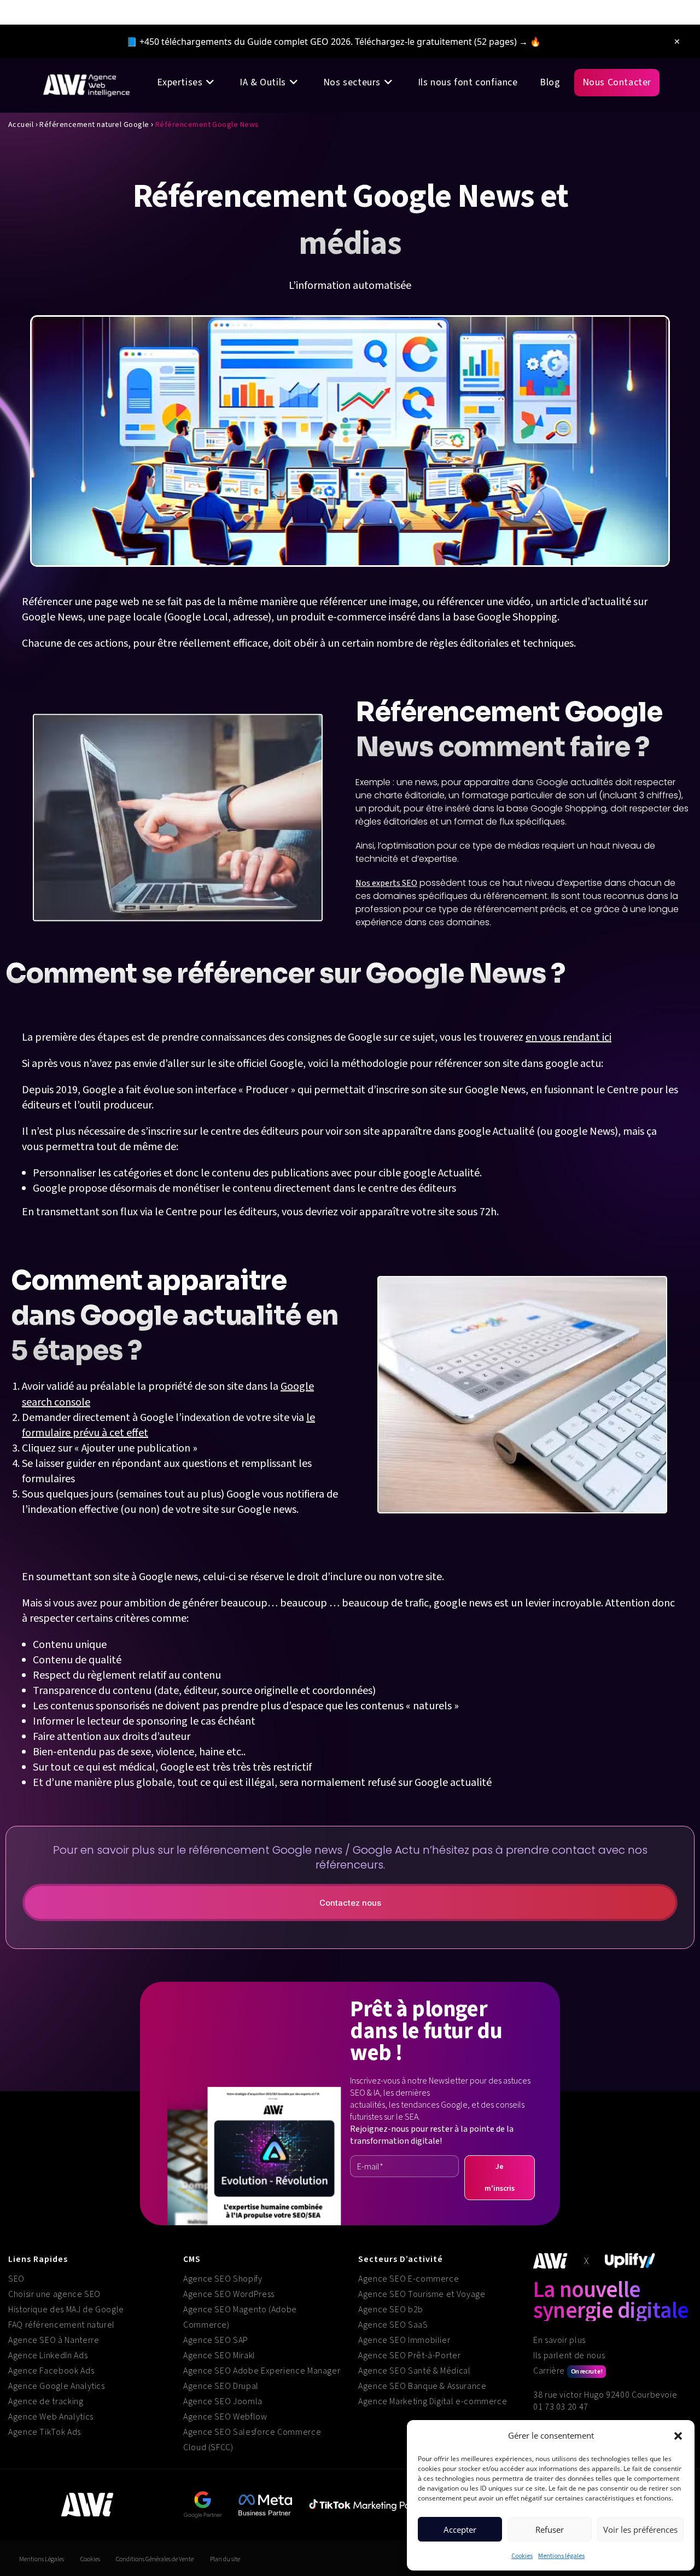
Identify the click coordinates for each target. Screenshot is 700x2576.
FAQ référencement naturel (62, 2325)
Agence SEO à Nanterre (54, 2340)
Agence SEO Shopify (223, 2279)
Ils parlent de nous (569, 2355)
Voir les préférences (640, 2529)
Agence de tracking (46, 2401)
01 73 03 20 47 (561, 2407)
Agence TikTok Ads (45, 2432)
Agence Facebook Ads (51, 2371)
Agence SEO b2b (391, 2310)
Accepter (460, 2529)
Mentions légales (561, 2556)
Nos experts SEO (386, 883)
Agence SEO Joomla (223, 2401)
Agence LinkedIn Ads (48, 2355)
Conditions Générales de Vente (155, 2559)
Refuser (550, 2529)
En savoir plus (559, 2340)
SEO (16, 2279)
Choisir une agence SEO (54, 2294)
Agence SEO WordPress (229, 2294)
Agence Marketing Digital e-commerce (433, 2401)
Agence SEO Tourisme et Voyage (422, 2294)
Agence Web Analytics (51, 2417)
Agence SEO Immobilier (404, 2340)
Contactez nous (350, 1903)
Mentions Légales (42, 2559)
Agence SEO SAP (216, 2340)
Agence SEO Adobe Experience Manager (262, 2371)
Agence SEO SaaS (393, 2325)
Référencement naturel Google (94, 125)
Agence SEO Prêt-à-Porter (409, 2355)
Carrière (568, 2371)
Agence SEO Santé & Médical (415, 2371)
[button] (678, 2436)
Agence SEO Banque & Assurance (422, 2386)
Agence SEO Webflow (225, 2417)
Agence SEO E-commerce (409, 2279)
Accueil (21, 125)
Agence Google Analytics (57, 2386)
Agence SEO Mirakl (219, 2355)
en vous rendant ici (568, 1037)
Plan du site (225, 2559)
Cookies (522, 2556)
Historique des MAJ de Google (66, 2310)
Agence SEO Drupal (221, 2386)
